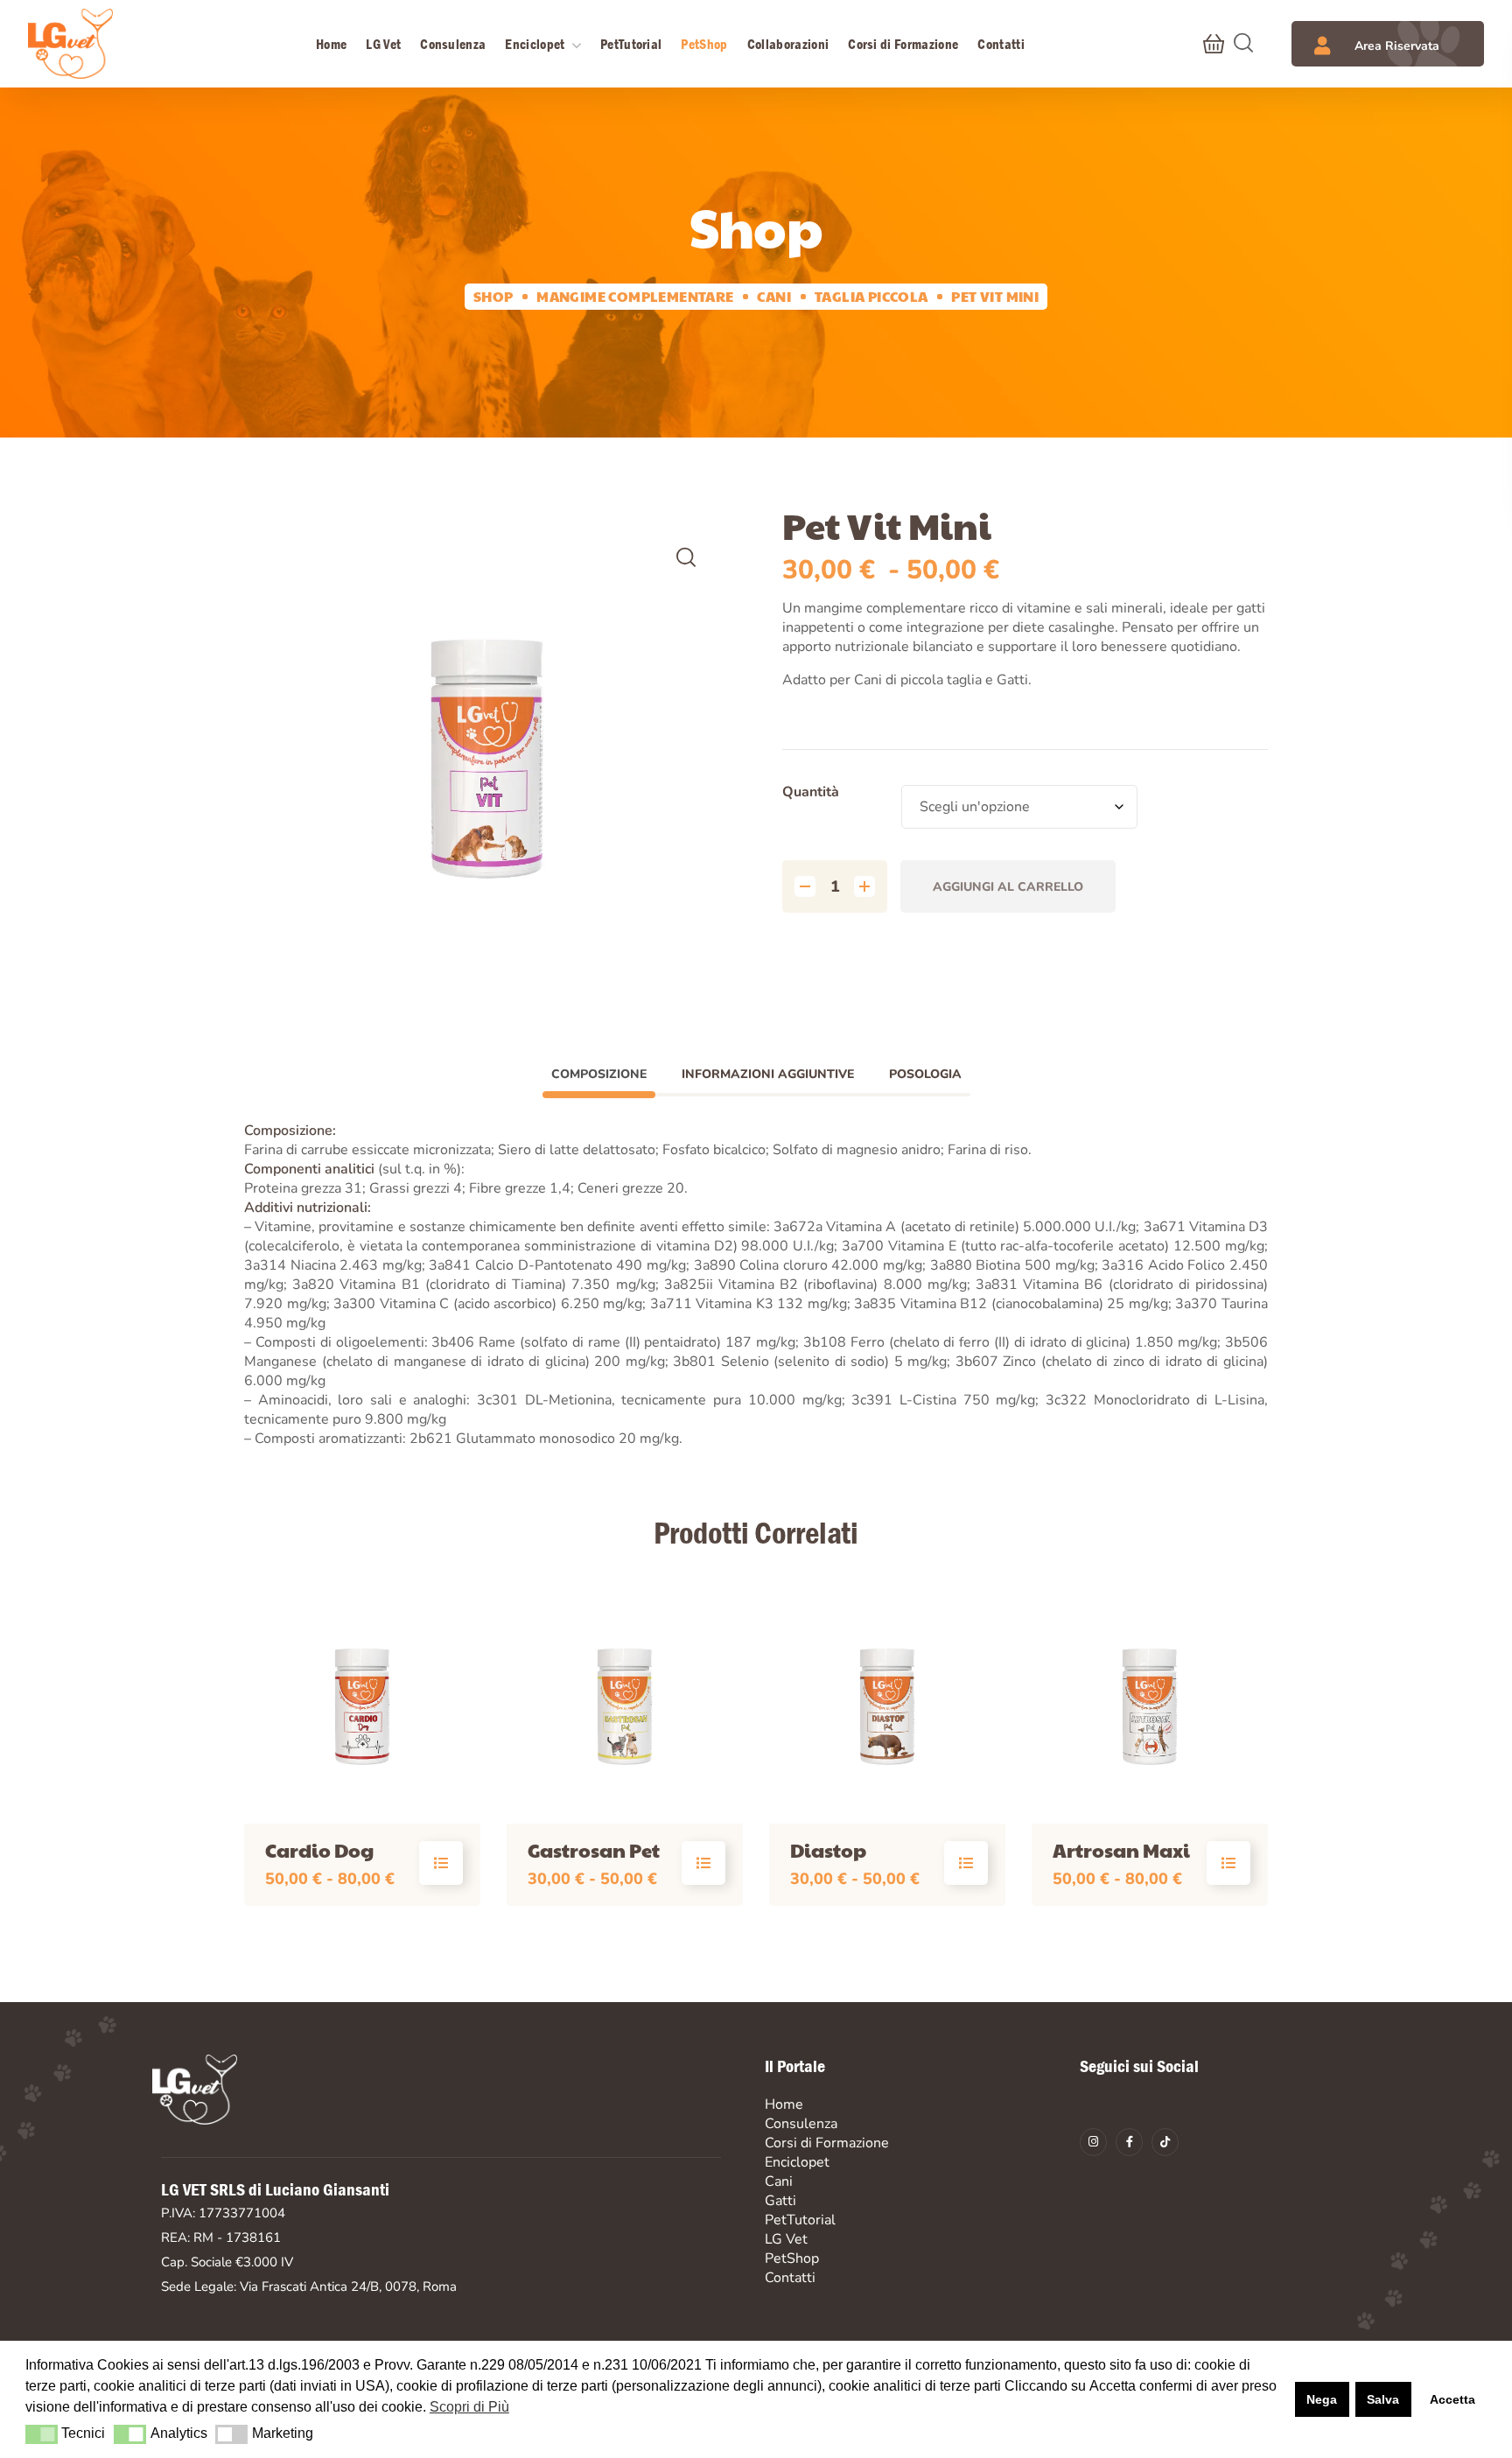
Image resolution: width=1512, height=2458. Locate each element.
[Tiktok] (1165, 2142)
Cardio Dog (319, 1850)
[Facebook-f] (1129, 2142)
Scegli (441, 1863)
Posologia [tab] (925, 1074)
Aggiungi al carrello (1008, 887)
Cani (774, 296)
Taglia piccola (871, 296)
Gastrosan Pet (594, 1850)
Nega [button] (1322, 2399)
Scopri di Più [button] (469, 2407)
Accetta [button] (1452, 2399)
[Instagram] (1093, 2142)
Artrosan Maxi (1121, 1850)
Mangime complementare (635, 296)
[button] (1214, 44)
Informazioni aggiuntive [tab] (768, 1074)
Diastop (828, 1850)
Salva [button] (1383, 2399)
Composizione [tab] (599, 1074)
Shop (493, 296)
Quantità (811, 792)
